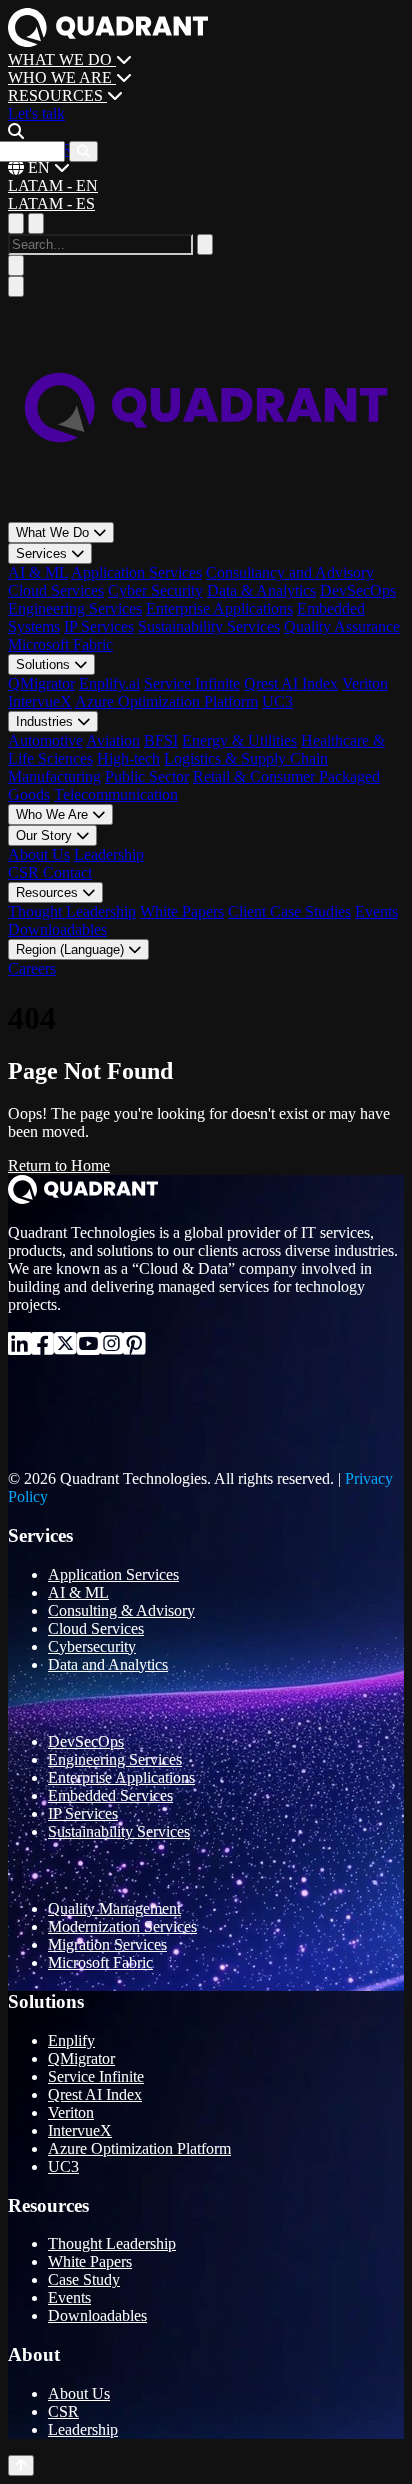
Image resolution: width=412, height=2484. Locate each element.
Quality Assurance (342, 626)
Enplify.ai (109, 683)
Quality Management (114, 1908)
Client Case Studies (289, 911)
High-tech (128, 758)
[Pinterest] (134, 1347)
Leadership (109, 854)
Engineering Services (75, 608)
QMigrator (41, 683)
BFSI (161, 740)
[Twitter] (65, 1347)
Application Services (136, 572)
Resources (49, 892)
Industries (46, 721)
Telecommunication (116, 794)
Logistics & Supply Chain (246, 758)
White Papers (182, 911)
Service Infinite (192, 683)
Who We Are (54, 814)
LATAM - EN (53, 185)
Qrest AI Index (291, 683)
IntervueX (40, 701)
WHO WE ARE (62, 77)
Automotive (45, 740)
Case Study (84, 2279)
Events (376, 911)
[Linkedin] (19, 1347)
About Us (39, 854)
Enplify (71, 2040)
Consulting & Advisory (121, 1610)
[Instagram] (111, 1347)
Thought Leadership (72, 911)
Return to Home (59, 1165)
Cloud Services (56, 590)
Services (43, 553)
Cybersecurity (92, 1646)
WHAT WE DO (62, 59)
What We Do (54, 532)
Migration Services (107, 1944)
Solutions (45, 664)
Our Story (46, 835)
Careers (32, 968)
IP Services (99, 626)
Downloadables (57, 929)
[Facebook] (42, 1347)
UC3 (277, 701)
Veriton (365, 683)
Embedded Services (110, 1795)
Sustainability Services (209, 626)
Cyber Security (155, 590)
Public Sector (147, 776)
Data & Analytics (261, 590)
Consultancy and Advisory (290, 572)
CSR (25, 872)
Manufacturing (54, 776)
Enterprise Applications (219, 608)
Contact (67, 872)
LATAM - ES (51, 203)
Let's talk (36, 113)
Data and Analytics (108, 1664)
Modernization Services (122, 1926)
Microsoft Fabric (60, 644)
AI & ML (38, 572)
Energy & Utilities (239, 740)
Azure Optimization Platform (166, 701)
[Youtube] (88, 1347)
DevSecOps (358, 590)
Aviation (113, 740)
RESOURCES (57, 95)
